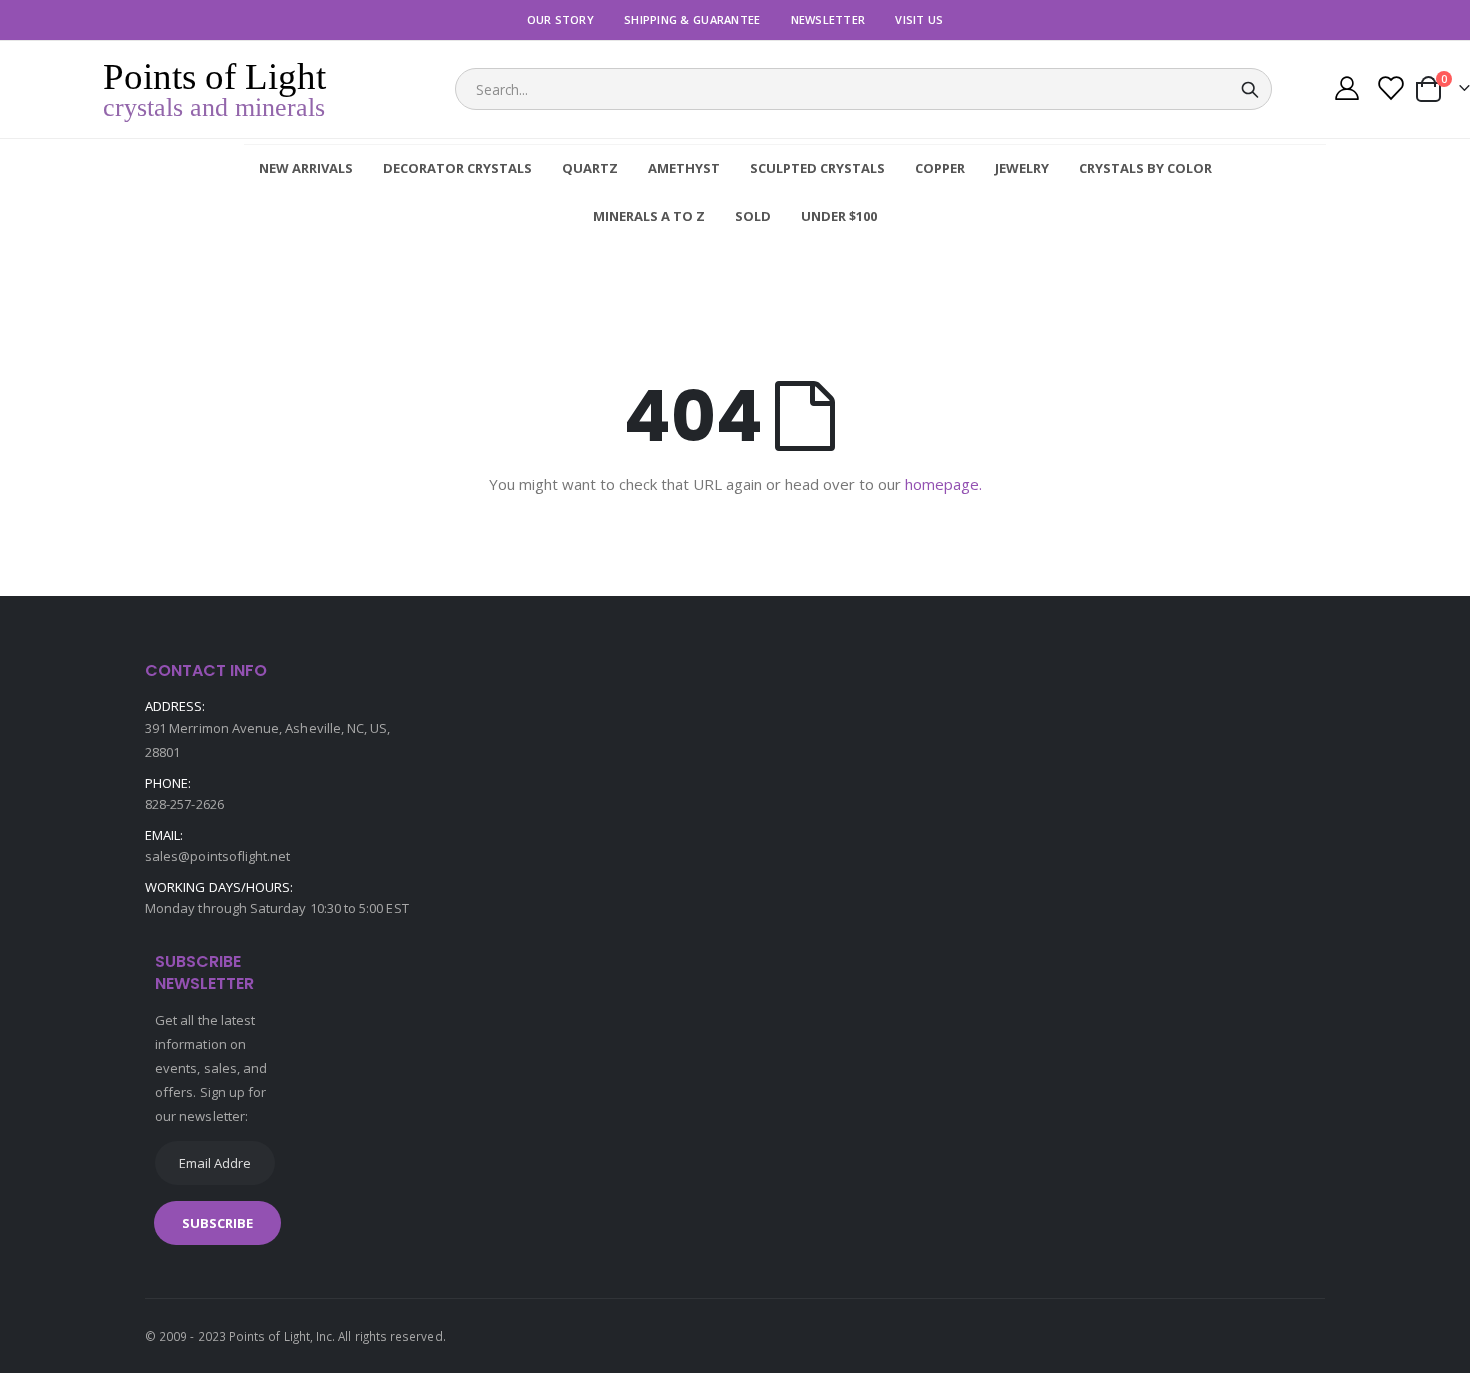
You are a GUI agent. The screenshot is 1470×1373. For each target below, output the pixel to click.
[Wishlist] (1389, 90)
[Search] (1250, 90)
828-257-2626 (184, 804)
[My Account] (1346, 90)
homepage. (943, 484)
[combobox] (863, 89)
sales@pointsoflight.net (218, 856)
